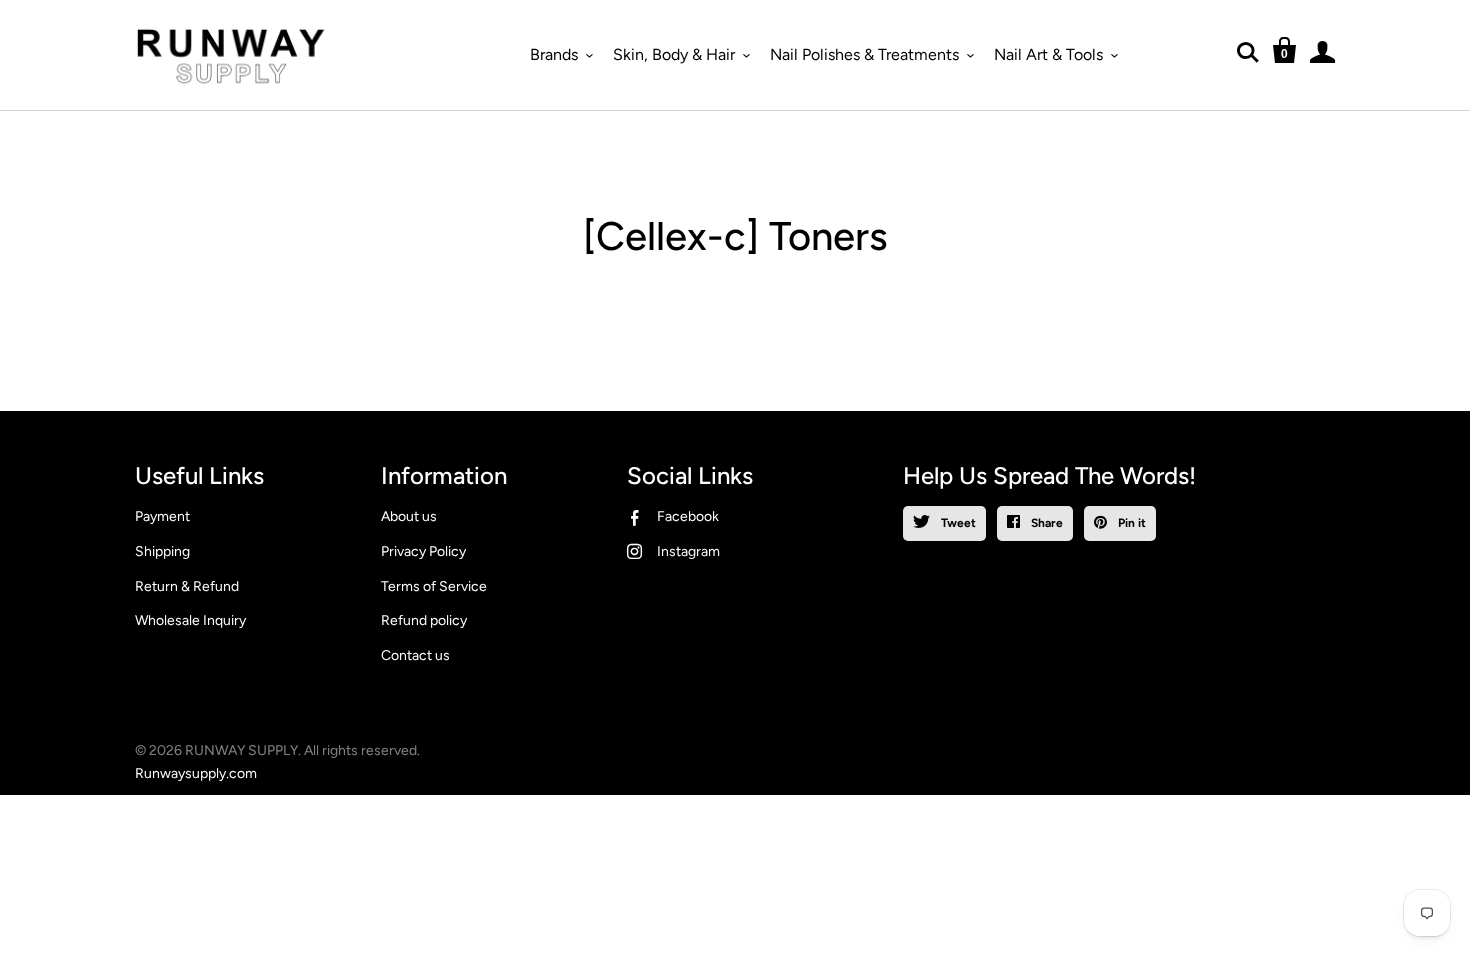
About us (409, 516)
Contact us (415, 655)
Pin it (1130, 523)
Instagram (688, 551)
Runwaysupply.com (196, 773)
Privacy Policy (423, 551)
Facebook (688, 516)
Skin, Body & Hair (674, 54)
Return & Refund (187, 586)
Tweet (957, 523)
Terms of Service (434, 586)
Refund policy (424, 620)
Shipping (162, 551)
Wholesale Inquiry (190, 620)
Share (1045, 523)
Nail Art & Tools (1048, 54)
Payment (162, 516)
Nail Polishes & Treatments (864, 54)
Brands (554, 54)
